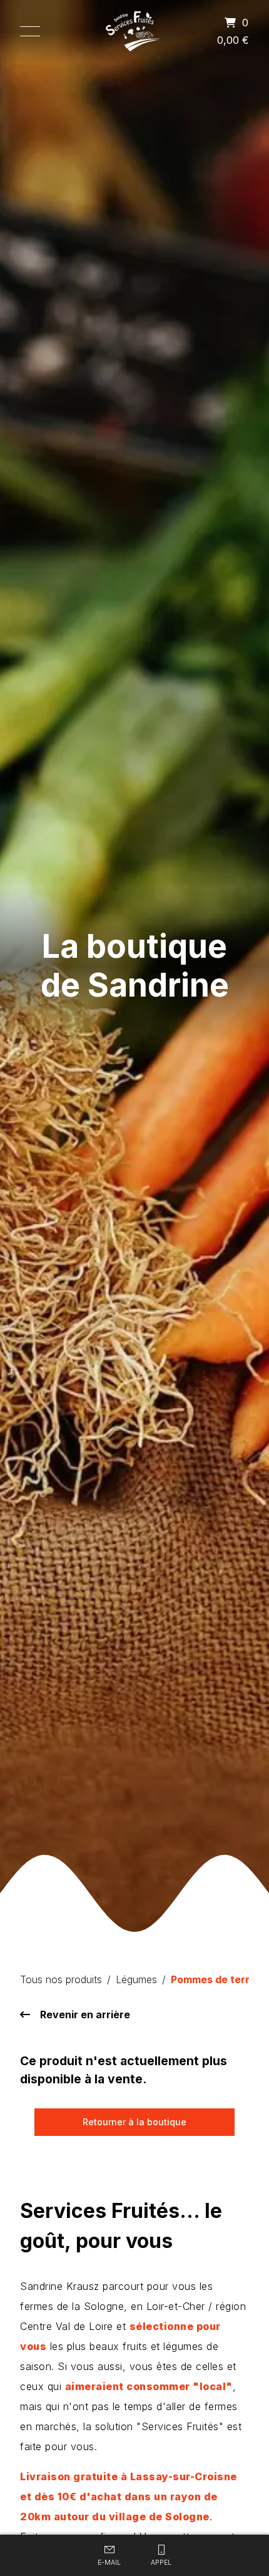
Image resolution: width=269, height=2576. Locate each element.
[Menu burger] (30, 31)
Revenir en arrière (85, 2014)
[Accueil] (135, 31)
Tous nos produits (61, 1979)
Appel (161, 2563)
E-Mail (109, 2563)
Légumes (136, 1979)
